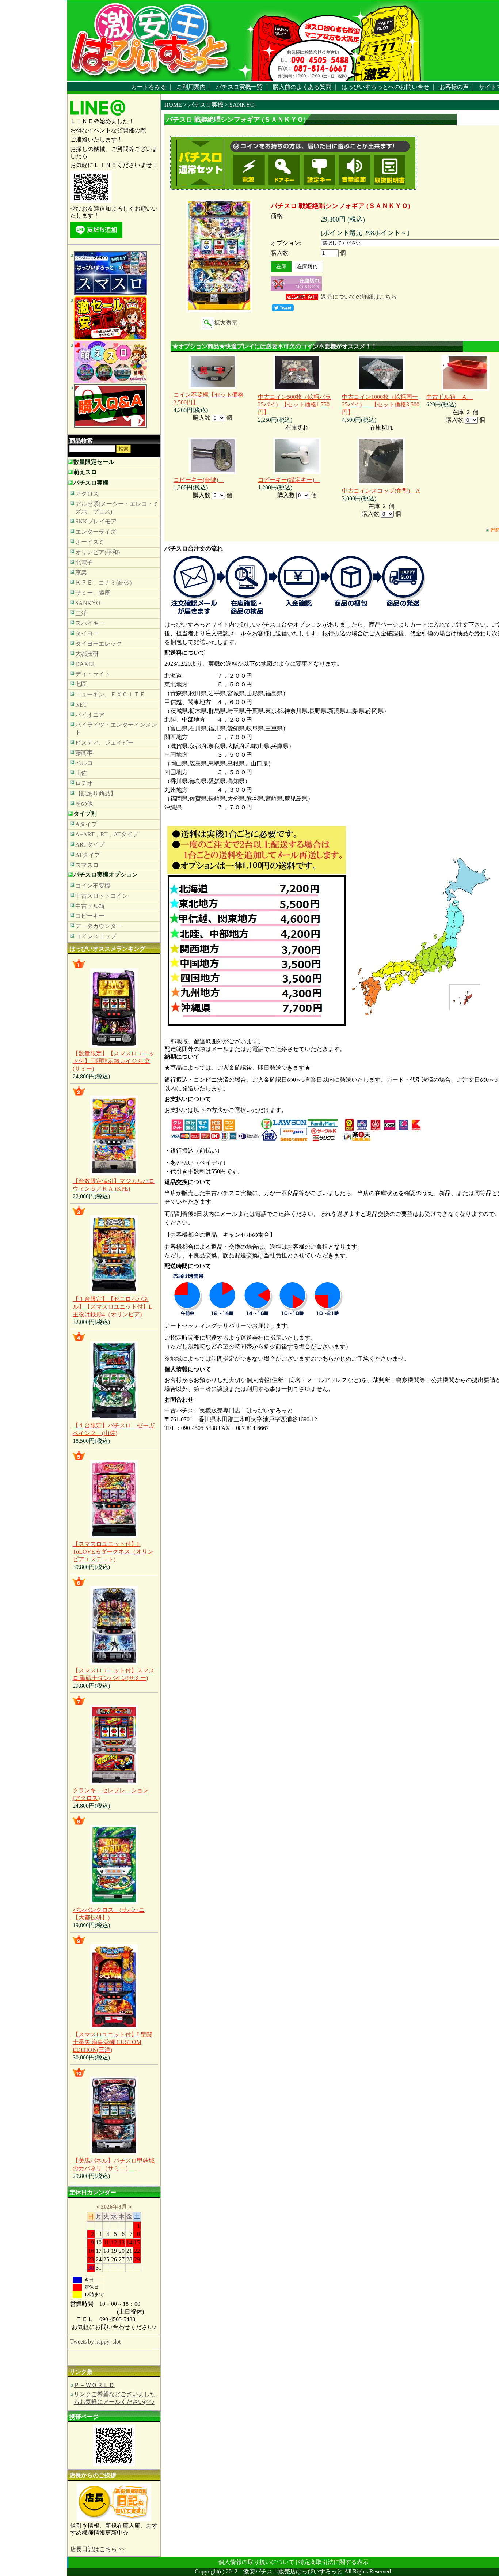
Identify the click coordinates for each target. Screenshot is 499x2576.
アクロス (87, 494)
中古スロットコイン (102, 896)
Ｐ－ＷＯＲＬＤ (94, 2385)
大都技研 (87, 654)
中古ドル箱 (90, 906)
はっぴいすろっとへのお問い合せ (385, 87)
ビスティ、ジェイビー (104, 743)
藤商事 (84, 753)
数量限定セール (94, 462)
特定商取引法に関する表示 (334, 2562)
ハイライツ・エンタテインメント (116, 729)
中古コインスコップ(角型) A (381, 491)
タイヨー (87, 633)
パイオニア (90, 715)
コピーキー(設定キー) (289, 480)
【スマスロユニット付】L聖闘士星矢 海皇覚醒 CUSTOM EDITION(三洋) (113, 2042)
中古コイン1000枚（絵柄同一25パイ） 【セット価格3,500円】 (381, 404)
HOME (173, 105)
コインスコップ (96, 936)
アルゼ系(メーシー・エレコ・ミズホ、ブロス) (117, 508)
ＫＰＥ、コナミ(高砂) (103, 582)
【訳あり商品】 (96, 793)
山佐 (81, 773)
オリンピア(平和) (98, 552)
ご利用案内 (191, 87)
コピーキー (90, 916)
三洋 (81, 613)
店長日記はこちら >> (98, 2549)
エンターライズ (96, 532)
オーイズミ (90, 542)
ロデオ (84, 783)
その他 (84, 804)
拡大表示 (226, 323)
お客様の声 (454, 87)
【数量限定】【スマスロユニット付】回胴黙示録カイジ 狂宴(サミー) (114, 1061)
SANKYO (88, 603)
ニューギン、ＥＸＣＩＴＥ (110, 694)
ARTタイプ (90, 845)
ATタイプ (88, 855)
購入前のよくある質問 (302, 87)
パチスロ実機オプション (106, 875)
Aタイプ (86, 824)
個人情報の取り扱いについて (256, 2562)
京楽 (81, 572)
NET (81, 705)
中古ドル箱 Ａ (450, 397)
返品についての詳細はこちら (359, 297)
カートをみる (149, 87)
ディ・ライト (93, 674)
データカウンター (99, 926)
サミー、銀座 (93, 593)
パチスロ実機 (91, 483)
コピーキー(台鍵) (199, 480)
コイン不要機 (93, 886)
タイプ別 (85, 814)
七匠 (81, 684)
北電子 (84, 562)
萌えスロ (85, 472)
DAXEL (85, 664)
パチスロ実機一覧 (239, 87)
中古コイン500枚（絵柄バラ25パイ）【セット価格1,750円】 (294, 404)
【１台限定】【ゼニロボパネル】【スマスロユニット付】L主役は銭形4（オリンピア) (113, 1307)
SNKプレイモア (96, 521)
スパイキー (90, 623)
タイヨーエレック (99, 644)
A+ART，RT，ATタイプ (107, 834)
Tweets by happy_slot (95, 2342)
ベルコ (84, 763)
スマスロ (87, 865)
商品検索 (81, 441)
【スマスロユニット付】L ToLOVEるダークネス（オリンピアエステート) (113, 1552)
